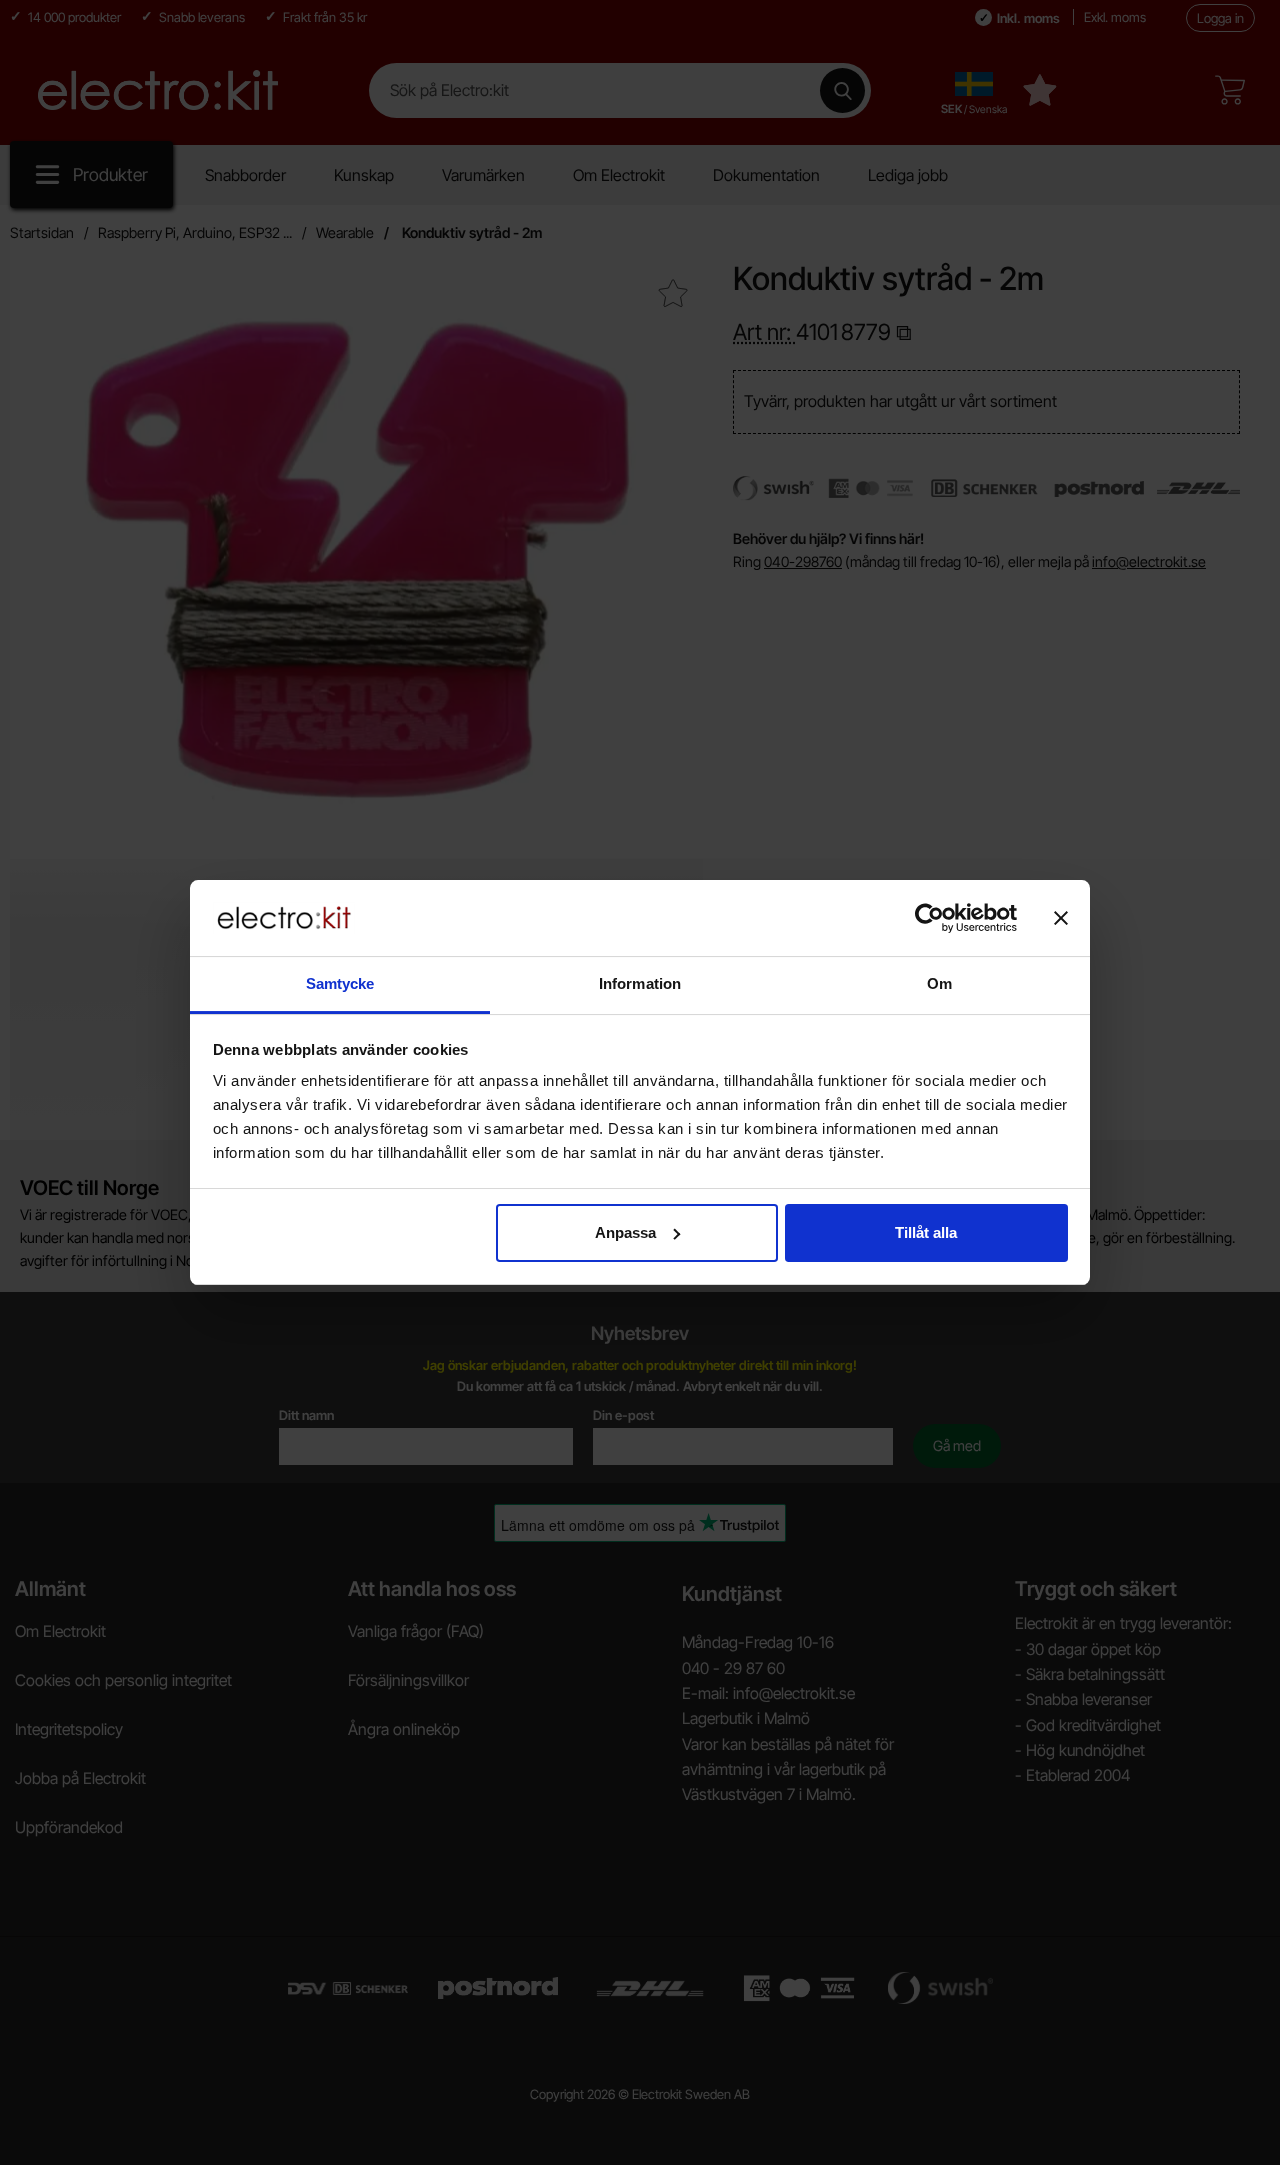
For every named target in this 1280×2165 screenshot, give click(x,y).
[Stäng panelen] (1061, 918)
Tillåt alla (926, 1232)
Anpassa (625, 1232)
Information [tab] (640, 983)
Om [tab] (939, 983)
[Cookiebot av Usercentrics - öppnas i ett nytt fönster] (929, 918)
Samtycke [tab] (340, 983)
